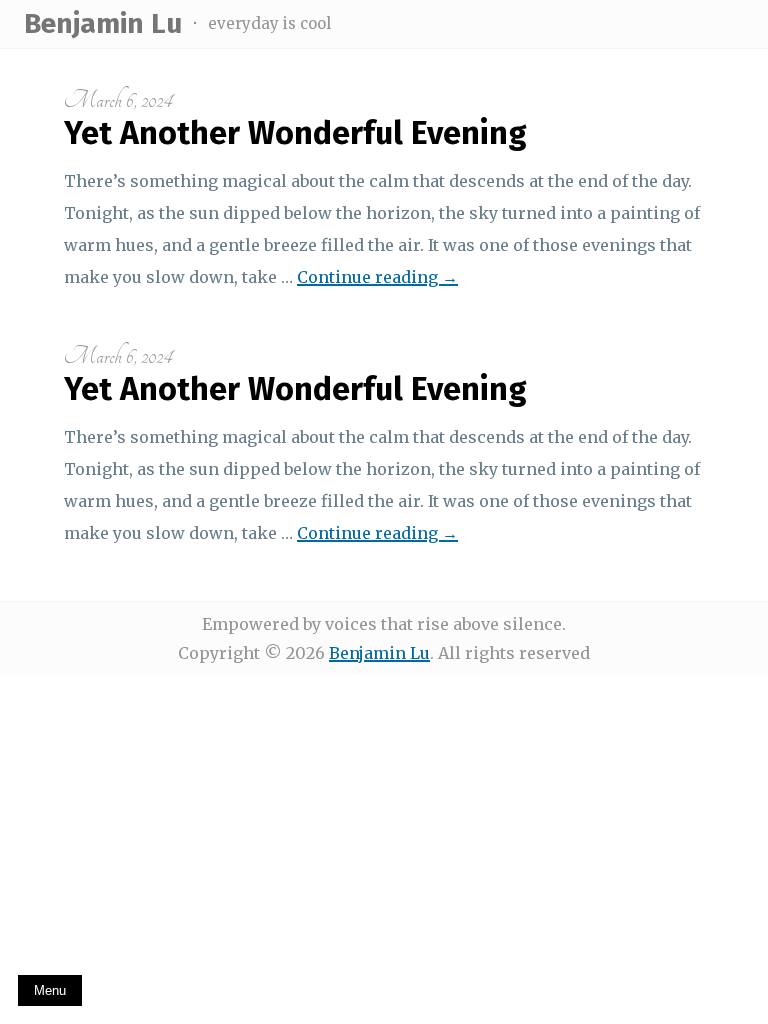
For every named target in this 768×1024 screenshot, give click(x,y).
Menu (50, 990)
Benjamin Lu (103, 23)
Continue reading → (377, 277)
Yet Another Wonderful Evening (295, 133)
